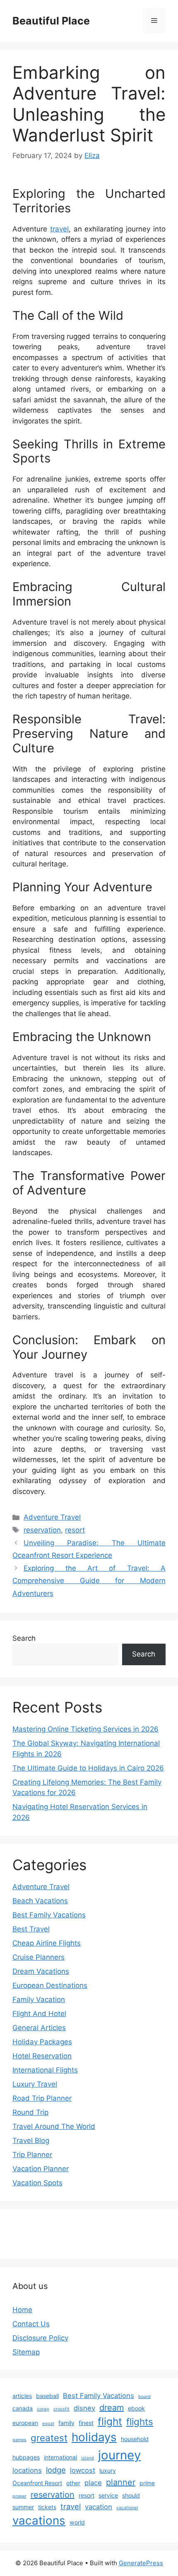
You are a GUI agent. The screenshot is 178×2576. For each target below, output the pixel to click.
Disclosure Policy (40, 2338)
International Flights (45, 2070)
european (25, 2423)
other (73, 2483)
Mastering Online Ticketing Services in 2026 (85, 1729)
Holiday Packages (42, 2042)
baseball (47, 2396)
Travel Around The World (54, 2126)
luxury (108, 2470)
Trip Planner (32, 2155)
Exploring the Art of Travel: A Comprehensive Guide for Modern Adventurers (89, 1581)
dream (112, 2408)
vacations (39, 2520)
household (135, 2439)
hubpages (26, 2457)
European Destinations (50, 1985)
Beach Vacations (40, 1901)
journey (119, 2455)
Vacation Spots (37, 2183)
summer (23, 2507)
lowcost (83, 2470)
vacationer (127, 2508)
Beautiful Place (51, 21)
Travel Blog (31, 2141)
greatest (49, 2438)
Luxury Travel (35, 2084)
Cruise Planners (38, 1957)
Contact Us (31, 2324)
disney (84, 2408)
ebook (136, 2408)
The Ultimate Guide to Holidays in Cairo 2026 (88, 1768)
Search (24, 1638)
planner (121, 2482)
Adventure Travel (52, 1517)
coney (43, 2409)
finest (86, 2423)
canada (23, 2408)
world (77, 2522)
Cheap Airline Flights (47, 1943)
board (144, 2397)
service (108, 2495)
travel (59, 229)
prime (147, 2483)
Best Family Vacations (49, 1915)
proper (19, 2496)
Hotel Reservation (42, 2056)
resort (75, 1530)
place (93, 2483)
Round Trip (30, 2112)
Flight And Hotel (39, 2014)
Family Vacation (39, 2000)
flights (140, 2422)
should (131, 2495)
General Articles (39, 2028)
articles (22, 2396)
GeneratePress (141, 2563)
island (88, 2458)
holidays (94, 2437)
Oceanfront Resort (37, 2483)
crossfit (61, 2409)
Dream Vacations (41, 1971)
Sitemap (26, 2352)
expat (48, 2424)
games (19, 2440)
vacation (99, 2507)
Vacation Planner (41, 2169)
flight (110, 2421)
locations (27, 2470)
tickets (47, 2507)
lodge (56, 2470)
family (66, 2423)
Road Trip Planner (42, 2098)
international (60, 2457)
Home (22, 2310)
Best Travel (31, 1929)
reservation (42, 1530)
